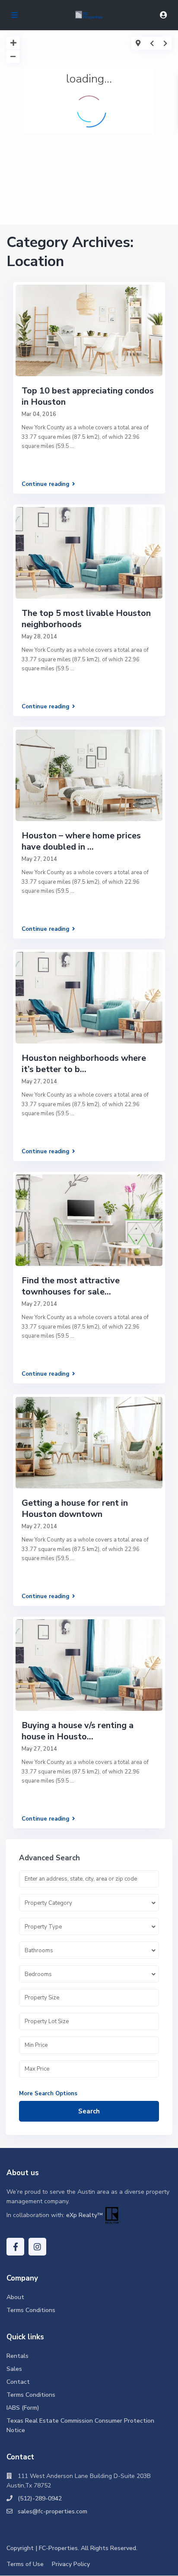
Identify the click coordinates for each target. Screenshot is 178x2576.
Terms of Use (25, 2564)
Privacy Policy (71, 2564)
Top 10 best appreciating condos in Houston (88, 396)
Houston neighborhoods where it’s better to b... (84, 1064)
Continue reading (46, 484)
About (15, 2297)
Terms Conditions (31, 2310)
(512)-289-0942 (40, 2498)
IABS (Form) (23, 2408)
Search (89, 2111)
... (72, 446)
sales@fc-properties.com (52, 2511)
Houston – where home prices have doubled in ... (81, 841)
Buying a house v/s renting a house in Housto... (78, 1731)
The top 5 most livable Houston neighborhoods (86, 619)
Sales (14, 2369)
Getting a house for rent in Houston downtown (75, 1508)
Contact (18, 2382)
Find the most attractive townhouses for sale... (71, 1286)
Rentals (17, 2356)
